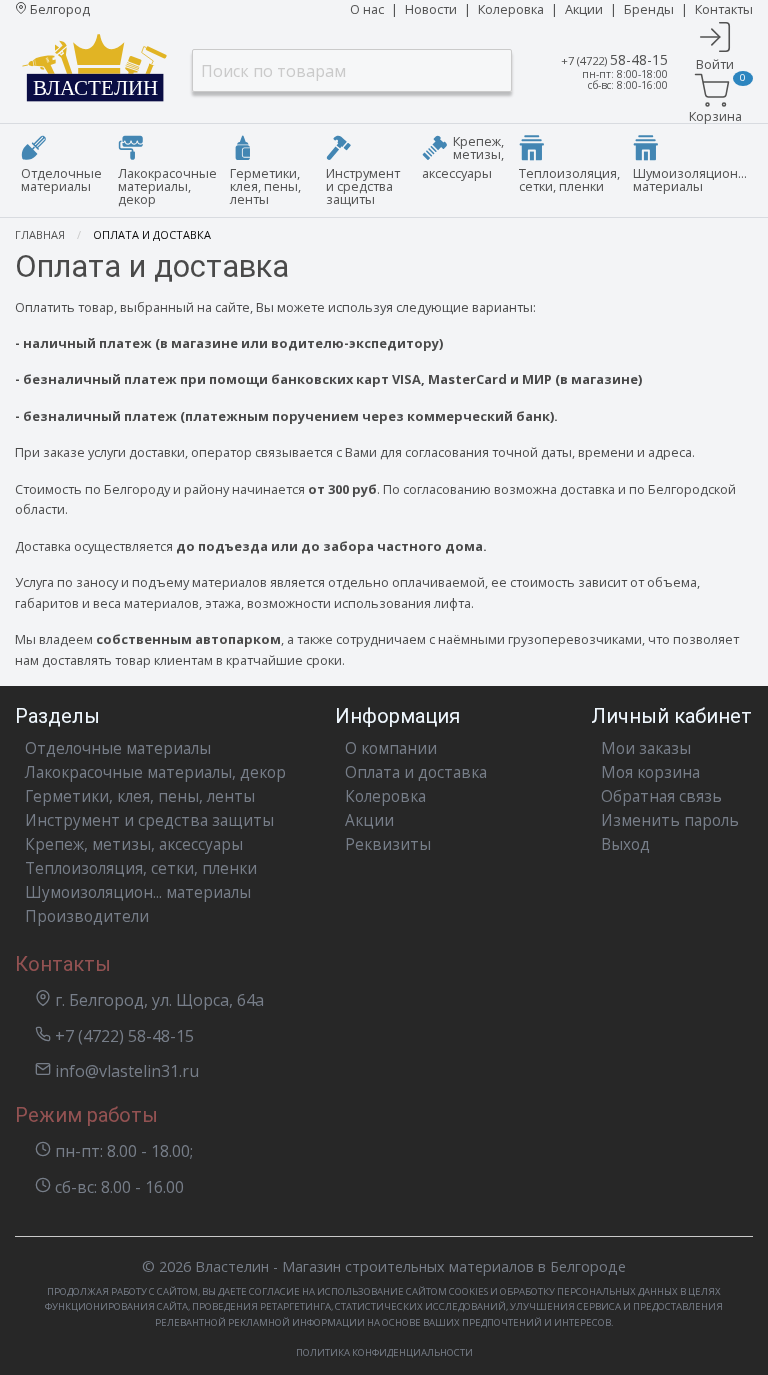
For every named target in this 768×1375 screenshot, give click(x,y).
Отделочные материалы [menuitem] (61, 179)
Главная (40, 234)
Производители (87, 916)
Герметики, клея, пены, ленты (140, 796)
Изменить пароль (670, 820)
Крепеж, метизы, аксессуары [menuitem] (462, 157)
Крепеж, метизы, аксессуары (134, 844)
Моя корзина (650, 772)
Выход (625, 844)
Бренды (649, 9)
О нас (367, 9)
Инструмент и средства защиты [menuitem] (363, 186)
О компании (391, 748)
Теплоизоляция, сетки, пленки (141, 868)
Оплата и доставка (416, 772)
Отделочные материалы (118, 748)
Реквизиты (388, 844)
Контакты (724, 9)
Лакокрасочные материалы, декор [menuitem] (167, 186)
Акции (584, 9)
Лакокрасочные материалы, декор (155, 772)
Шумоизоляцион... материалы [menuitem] (690, 179)
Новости (431, 9)
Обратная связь (661, 796)
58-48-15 (614, 59)
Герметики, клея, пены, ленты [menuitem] (265, 186)
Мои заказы (646, 748)
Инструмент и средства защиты (149, 820)
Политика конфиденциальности (384, 1352)
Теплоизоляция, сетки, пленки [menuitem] (569, 179)
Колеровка (511, 9)
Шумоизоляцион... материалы (138, 892)
